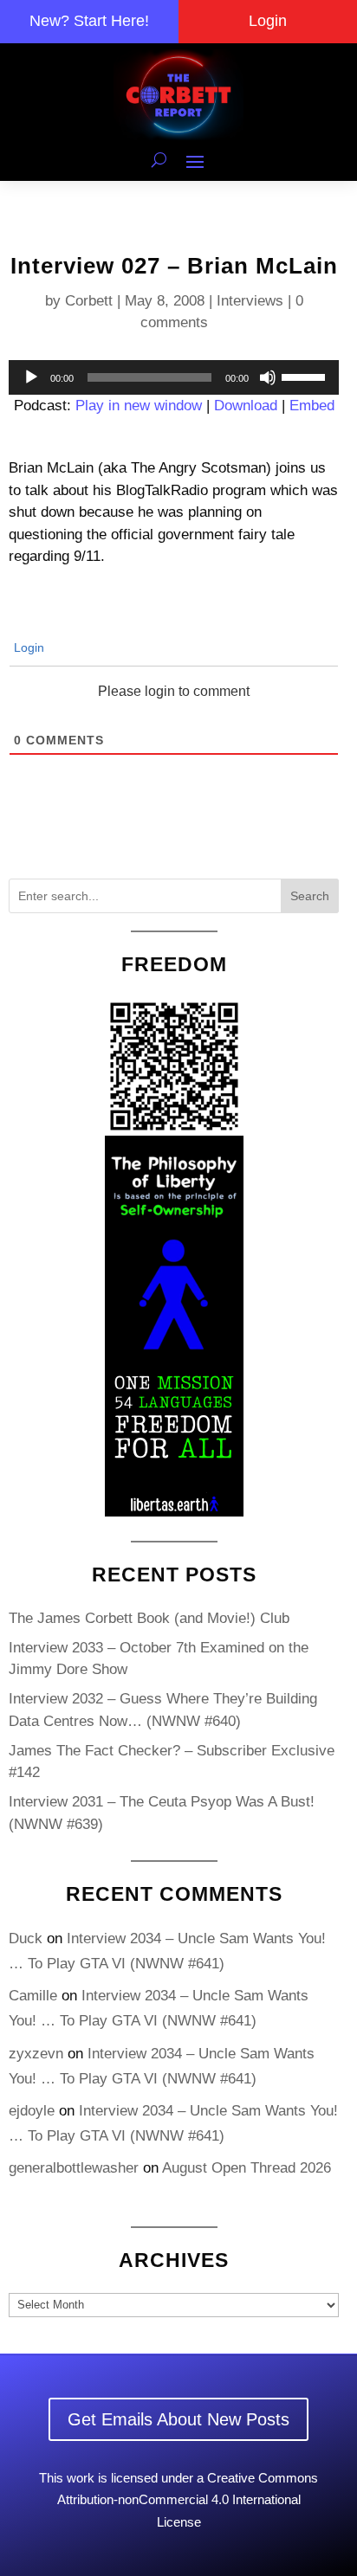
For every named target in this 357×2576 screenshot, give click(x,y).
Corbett (89, 301)
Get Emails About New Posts (178, 2419)
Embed (312, 406)
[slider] (306, 376)
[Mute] (268, 377)
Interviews (250, 301)
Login (268, 21)
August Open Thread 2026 (247, 2168)
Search (310, 896)
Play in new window (139, 406)
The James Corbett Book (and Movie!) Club (149, 1618)
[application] (174, 377)
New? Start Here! (89, 21)
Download (246, 406)
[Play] (31, 377)
